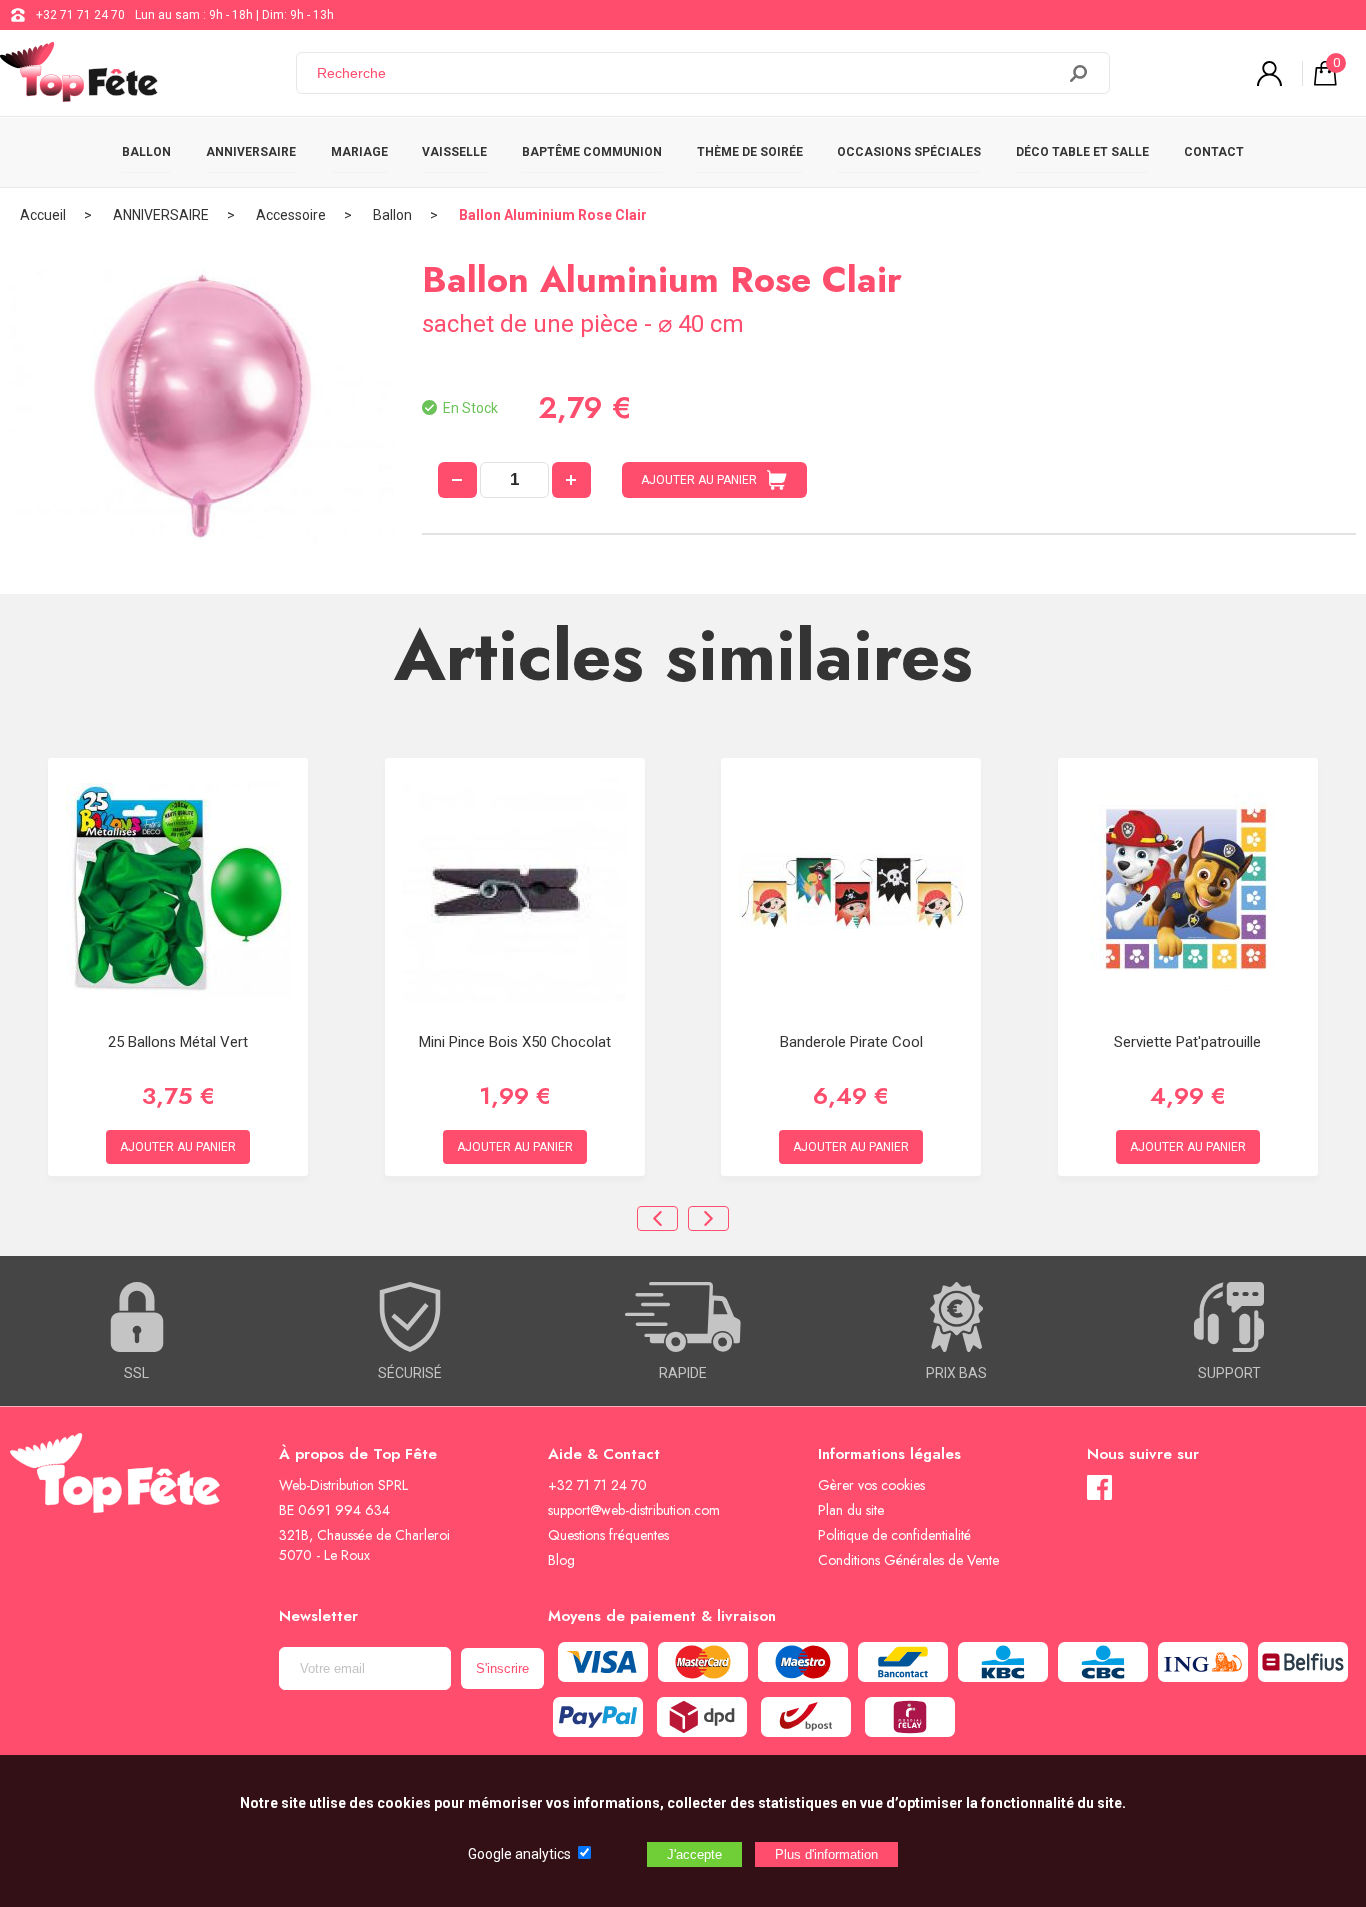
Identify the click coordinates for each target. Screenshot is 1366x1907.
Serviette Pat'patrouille (1187, 1042)
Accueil (43, 215)
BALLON (146, 152)
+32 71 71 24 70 (80, 15)
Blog (561, 1560)
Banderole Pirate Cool (851, 1042)
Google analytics (519, 1854)
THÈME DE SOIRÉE (750, 152)
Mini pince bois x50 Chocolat (515, 1042)
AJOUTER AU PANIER (699, 480)
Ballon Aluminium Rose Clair (553, 215)
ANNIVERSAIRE (251, 152)
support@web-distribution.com (634, 1510)
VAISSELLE (454, 152)
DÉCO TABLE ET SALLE (1082, 152)
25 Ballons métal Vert (178, 1042)
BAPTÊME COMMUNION (592, 152)
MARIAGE (359, 152)
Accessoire (291, 215)
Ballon (392, 215)
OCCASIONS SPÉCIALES (909, 152)
